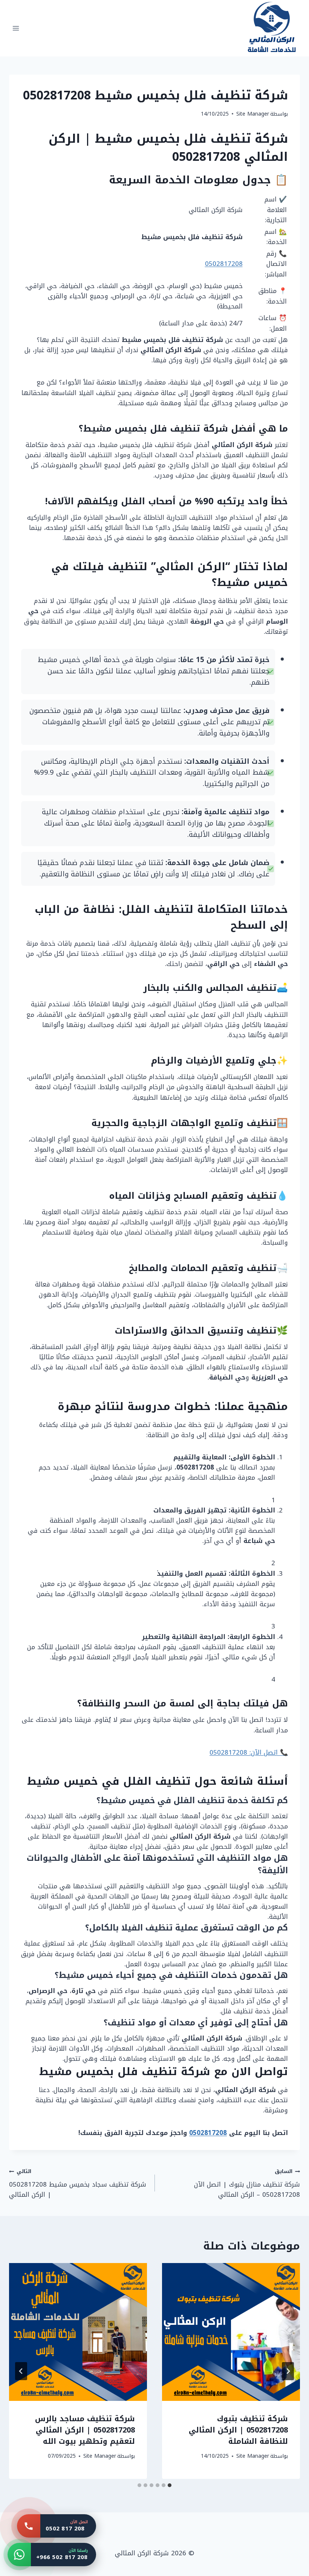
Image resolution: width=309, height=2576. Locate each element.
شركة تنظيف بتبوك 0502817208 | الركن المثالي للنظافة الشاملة (238, 2430)
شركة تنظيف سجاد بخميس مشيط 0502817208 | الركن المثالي (78, 2183)
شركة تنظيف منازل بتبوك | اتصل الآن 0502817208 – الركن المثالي (247, 2183)
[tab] (170, 2485)
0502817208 (224, 264)
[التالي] (21, 2371)
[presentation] (231, 2332)
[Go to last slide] (288, 2371)
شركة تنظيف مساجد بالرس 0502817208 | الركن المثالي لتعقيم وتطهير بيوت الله (85, 2430)
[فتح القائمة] (16, 28)
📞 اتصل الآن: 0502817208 (249, 1752)
